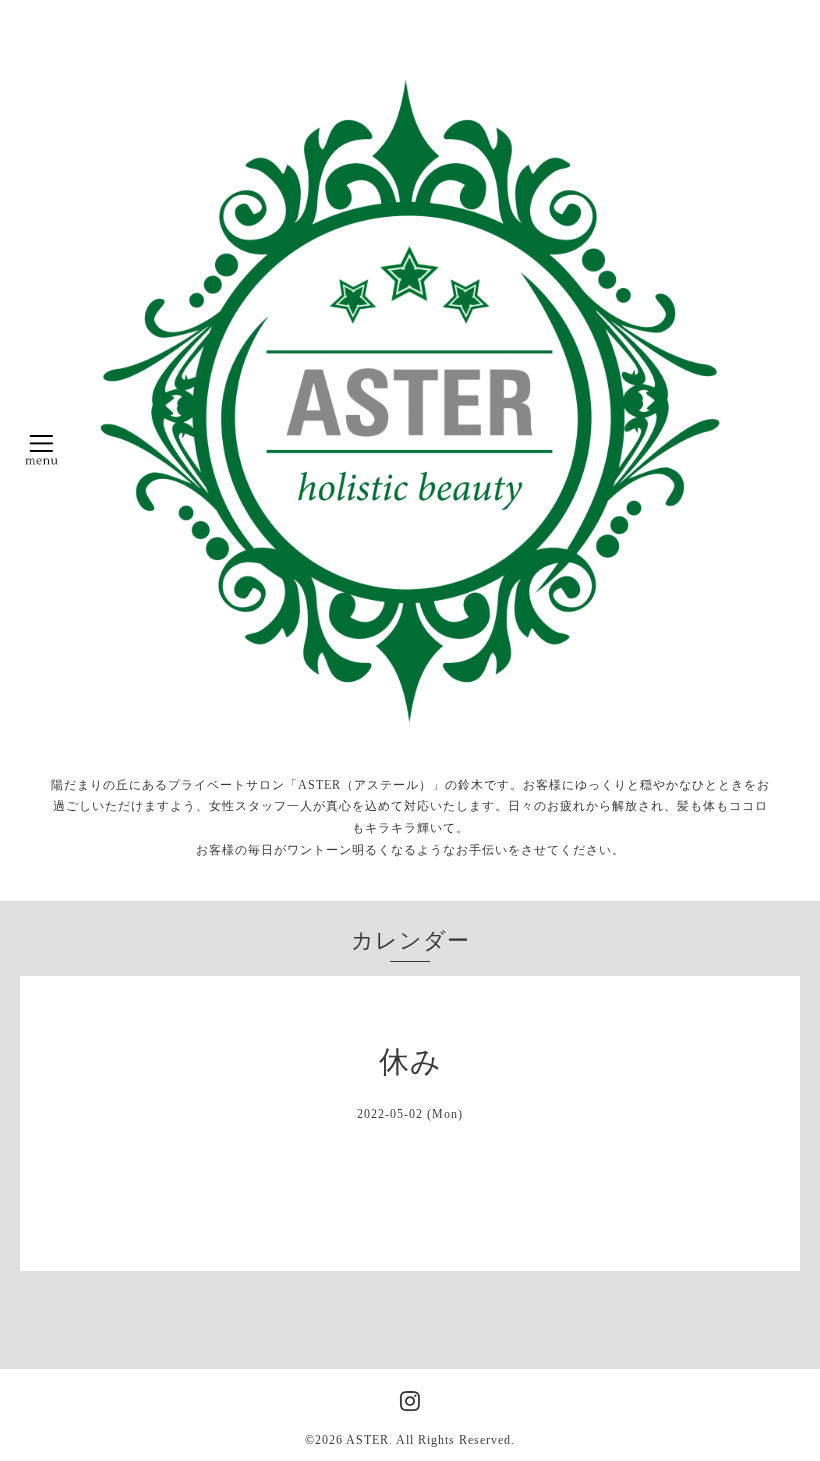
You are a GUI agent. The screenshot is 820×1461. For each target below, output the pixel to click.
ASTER (367, 1440)
